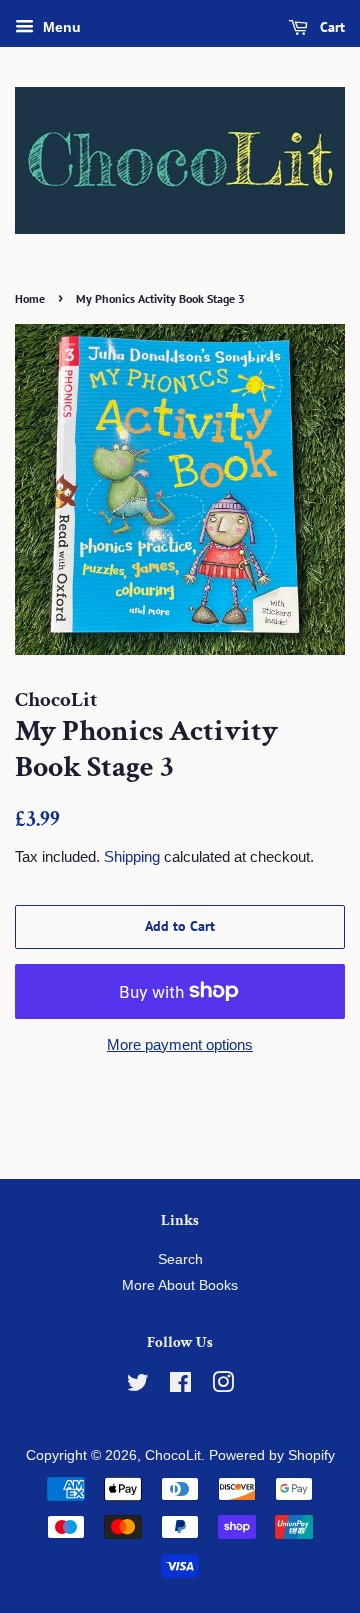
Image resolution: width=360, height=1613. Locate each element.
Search (180, 1259)
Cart (330, 27)
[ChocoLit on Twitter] (138, 1386)
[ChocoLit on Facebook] (180, 1386)
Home (30, 298)
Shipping (132, 856)
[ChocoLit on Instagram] (223, 1386)
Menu (60, 27)
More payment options (180, 1044)
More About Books (180, 1285)
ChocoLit (173, 1455)
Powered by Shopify (272, 1455)
